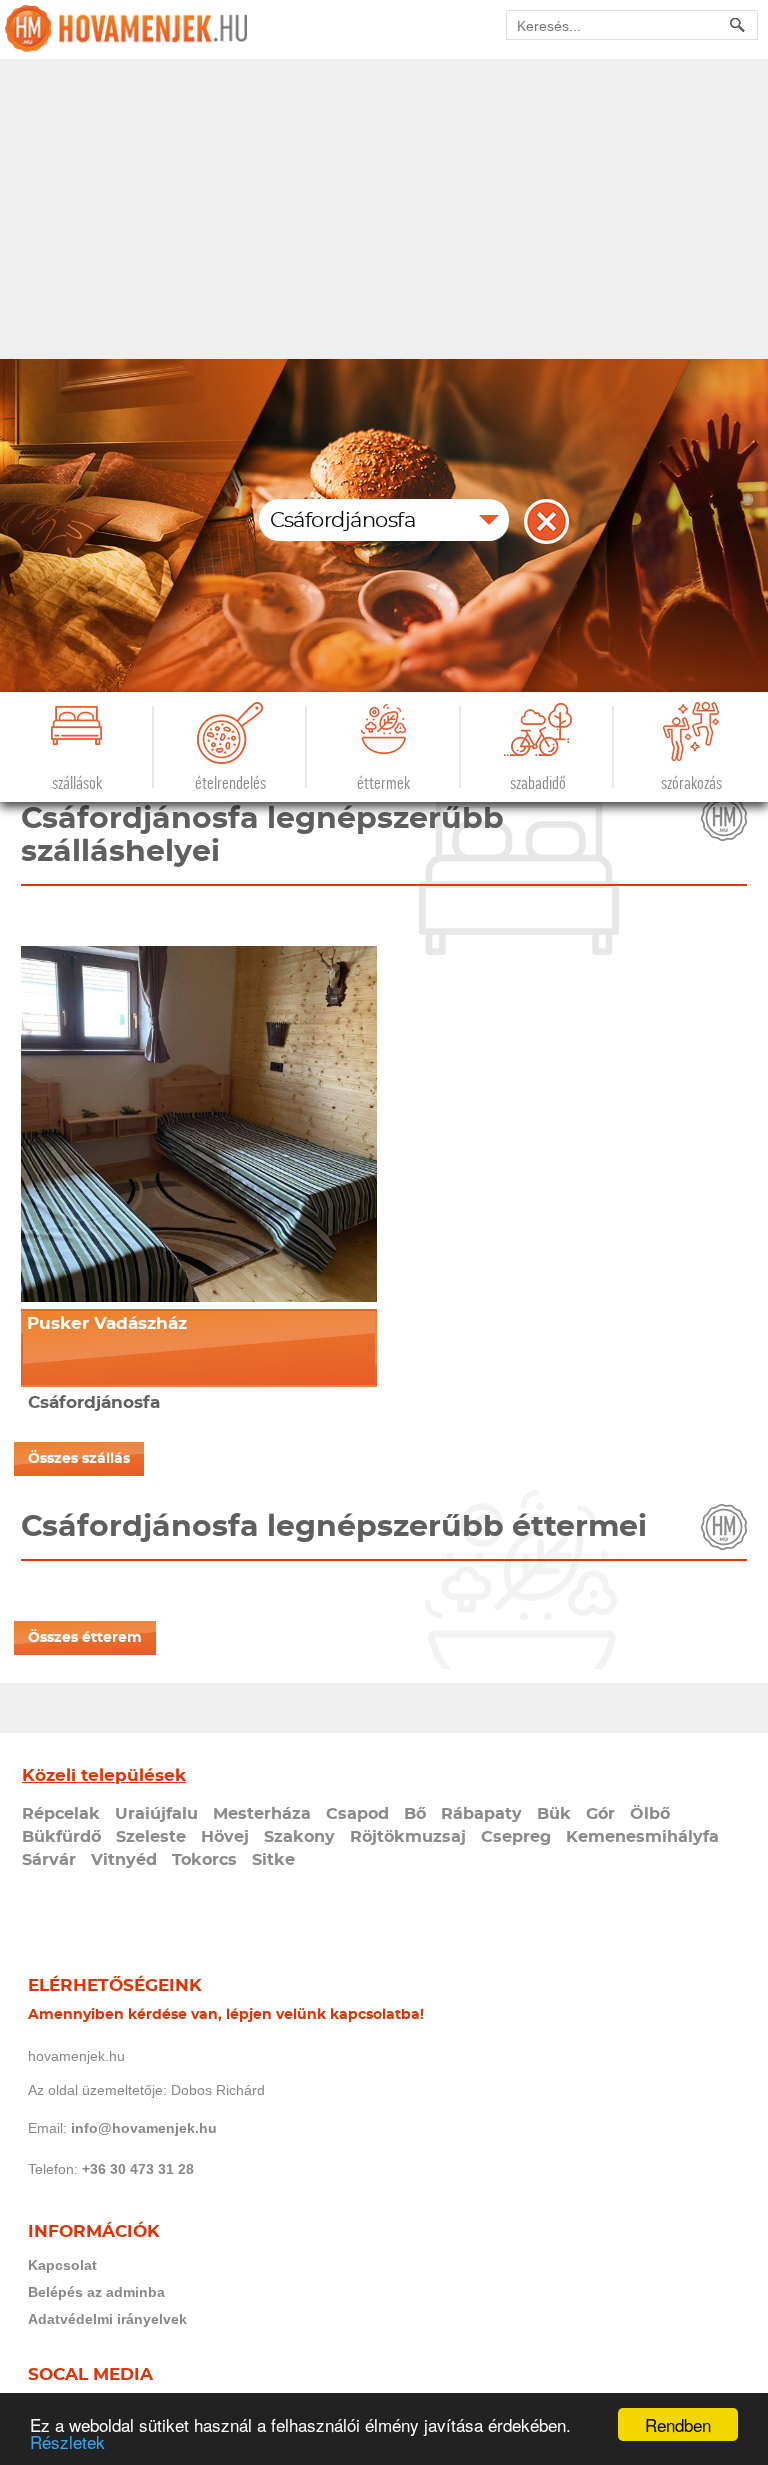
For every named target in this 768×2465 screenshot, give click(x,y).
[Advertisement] (384, 209)
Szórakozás (691, 783)
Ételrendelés (230, 783)
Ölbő (650, 1814)
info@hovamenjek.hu (144, 2128)
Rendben (678, 2424)
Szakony (299, 1837)
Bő (415, 1814)
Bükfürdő (61, 1837)
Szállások (77, 783)
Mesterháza (262, 1814)
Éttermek (383, 783)
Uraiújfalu (156, 1814)
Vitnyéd (124, 1860)
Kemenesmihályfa (642, 1837)
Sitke (273, 1860)
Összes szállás (79, 1459)
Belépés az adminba (96, 2292)
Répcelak (61, 1814)
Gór (600, 1814)
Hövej (225, 1837)
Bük (554, 1814)
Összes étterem (85, 1638)
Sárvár (49, 1860)
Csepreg (516, 1837)
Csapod (357, 1814)
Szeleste (151, 1837)
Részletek (67, 2441)
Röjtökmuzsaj (408, 1837)
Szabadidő (538, 783)
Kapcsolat (62, 2265)
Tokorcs (204, 1860)
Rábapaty (481, 1814)
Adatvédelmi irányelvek (107, 2319)
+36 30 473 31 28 (138, 2169)
